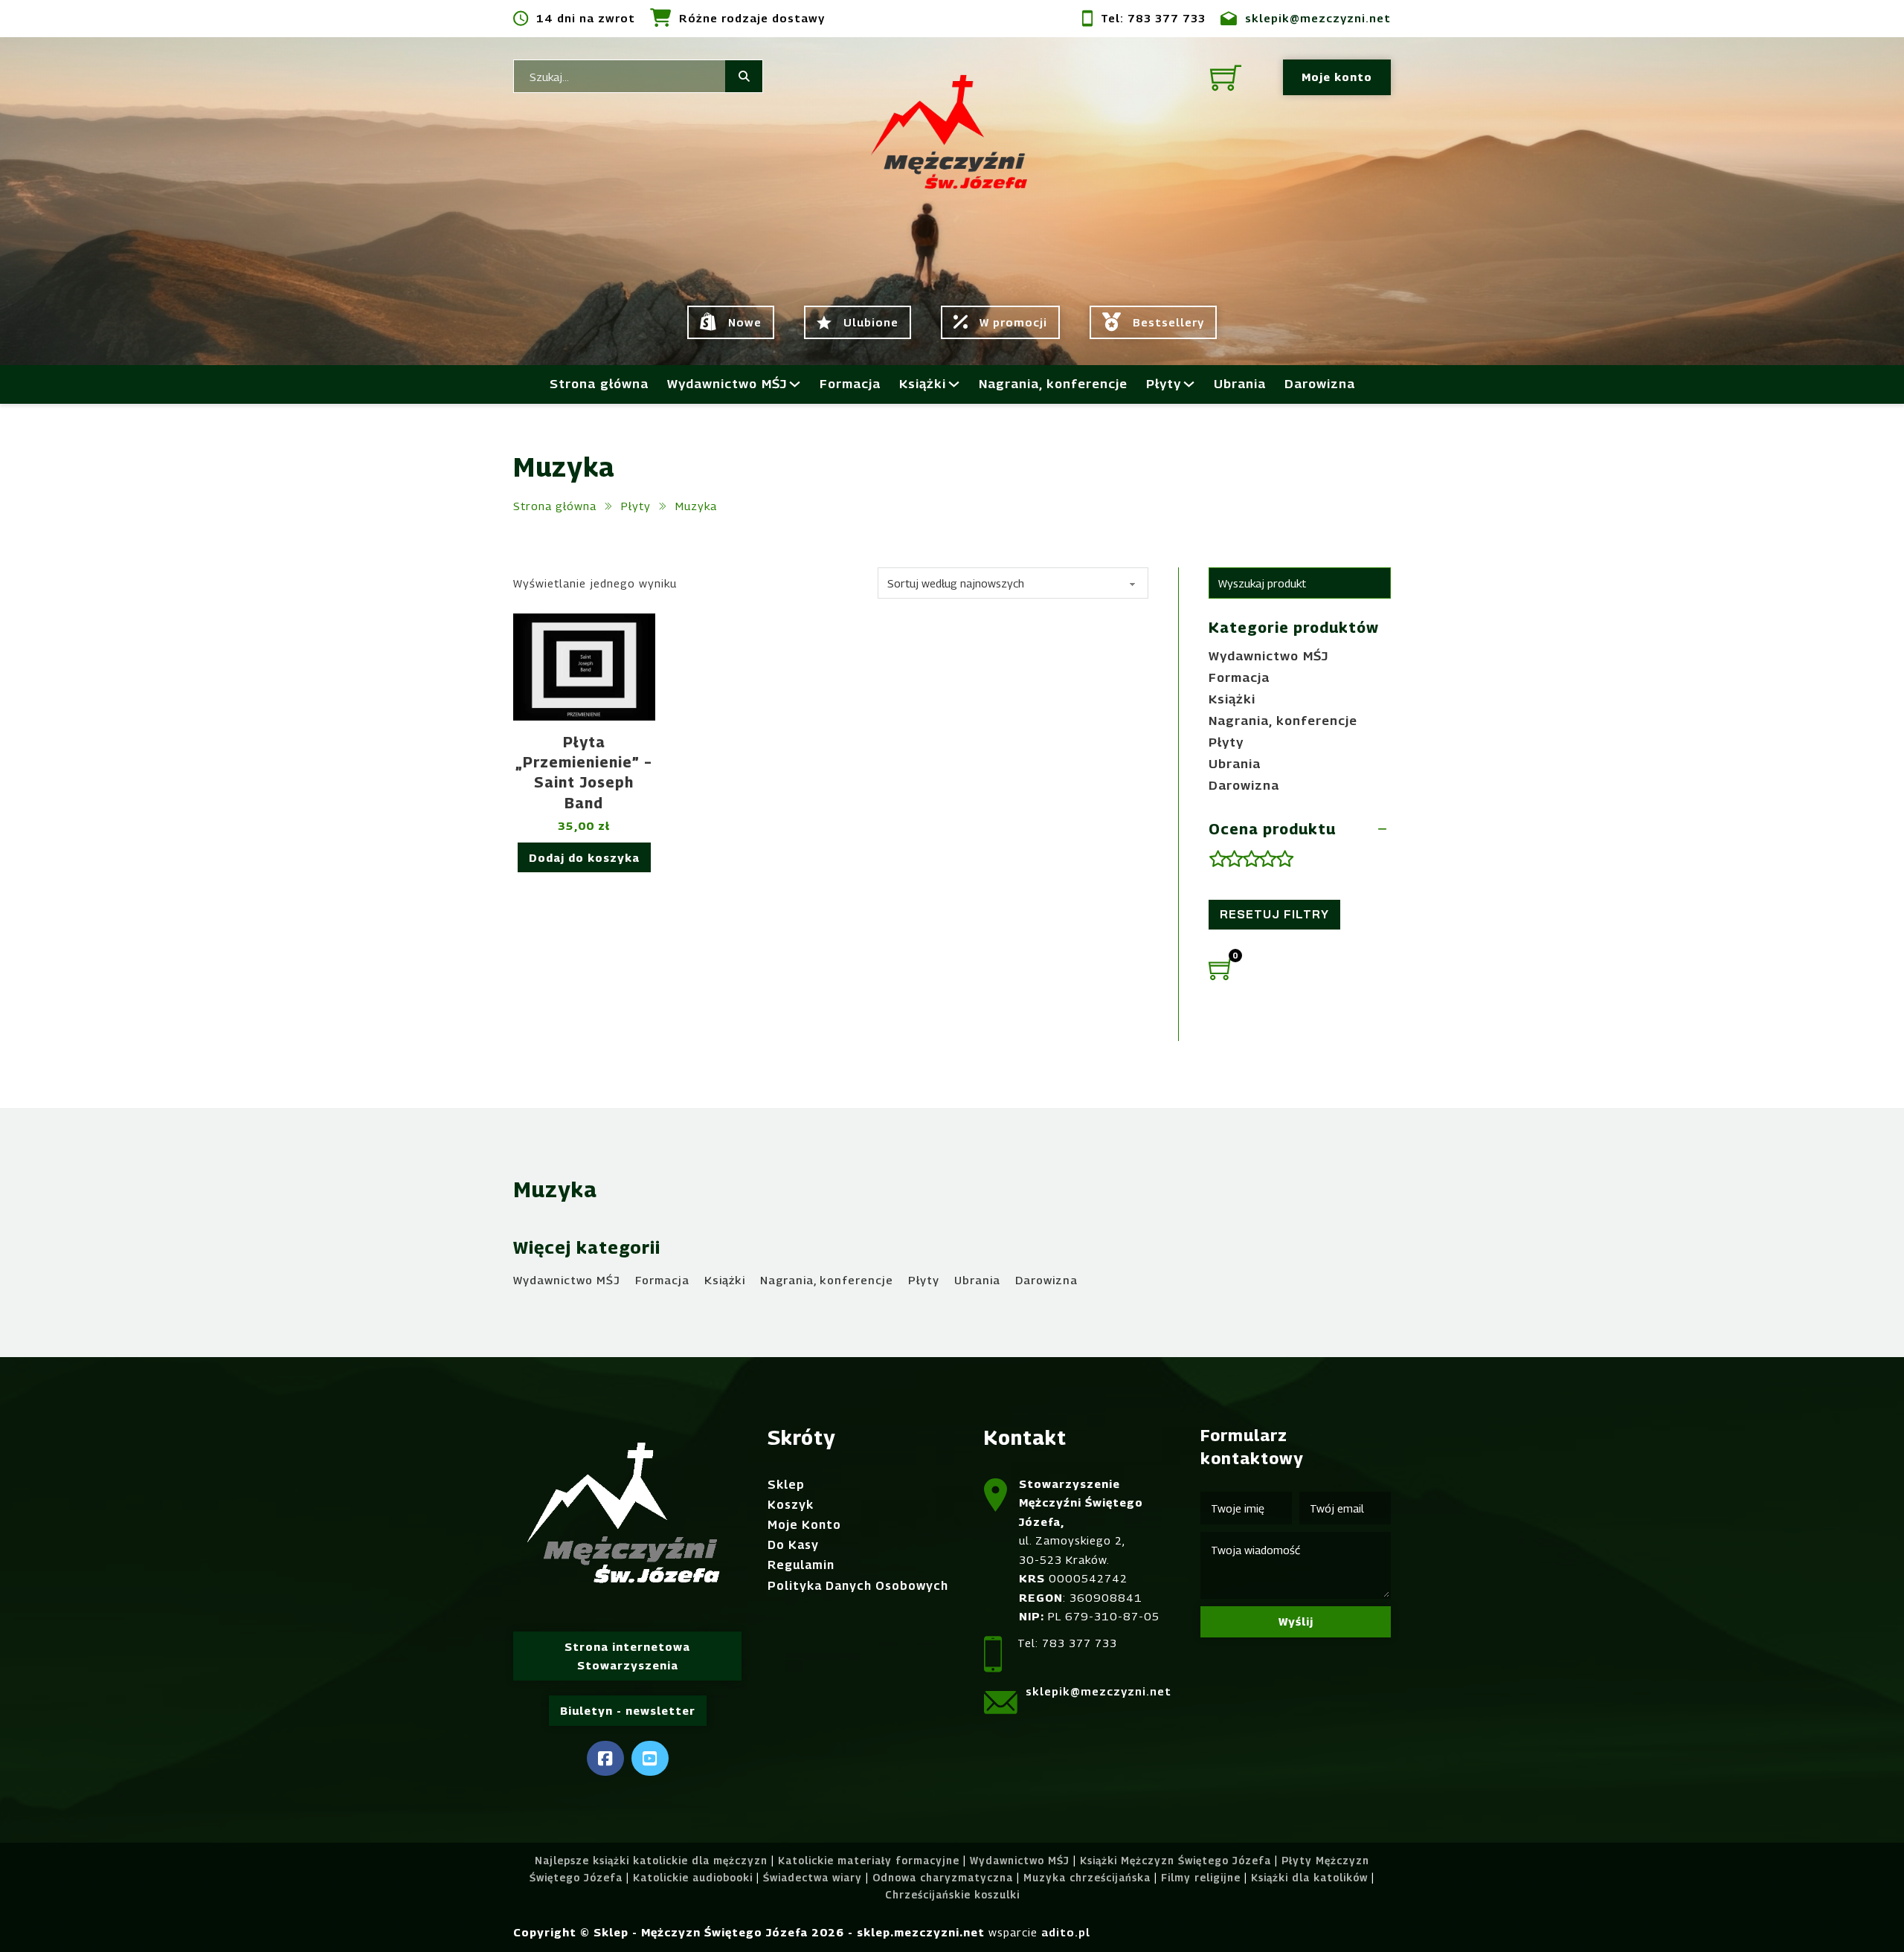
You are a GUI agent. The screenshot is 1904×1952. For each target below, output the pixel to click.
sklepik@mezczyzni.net (1318, 18)
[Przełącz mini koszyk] (1226, 77)
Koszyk (791, 1505)
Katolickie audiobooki (693, 1878)
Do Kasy (793, 1545)
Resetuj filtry (1274, 914)
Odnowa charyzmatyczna (943, 1878)
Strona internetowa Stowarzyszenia (627, 1656)
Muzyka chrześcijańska (1087, 1878)
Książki (923, 384)
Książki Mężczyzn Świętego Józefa (1175, 1861)
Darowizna (1320, 384)
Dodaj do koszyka (584, 857)
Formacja (850, 384)
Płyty (1164, 384)
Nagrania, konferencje (1053, 384)
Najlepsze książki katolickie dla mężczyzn (651, 1861)
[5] (1284, 859)
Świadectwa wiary (813, 1878)
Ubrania (1240, 384)
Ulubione (871, 322)
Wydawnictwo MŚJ (727, 384)
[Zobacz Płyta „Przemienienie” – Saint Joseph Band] (584, 666)
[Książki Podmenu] (954, 384)
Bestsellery (1168, 322)
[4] (1267, 859)
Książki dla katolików (1309, 1878)
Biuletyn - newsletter (628, 1710)
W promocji (1013, 322)
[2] (1234, 859)
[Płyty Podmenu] (1189, 384)
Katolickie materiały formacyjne (869, 1861)
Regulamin (801, 1565)
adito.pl (1066, 1932)
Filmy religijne (1201, 1878)
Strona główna (599, 384)
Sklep (786, 1485)
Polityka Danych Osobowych (858, 1586)
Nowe (745, 322)
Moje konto (1337, 77)
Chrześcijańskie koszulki (952, 1895)
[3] (1251, 859)
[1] (1217, 859)
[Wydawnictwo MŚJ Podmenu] (795, 384)
